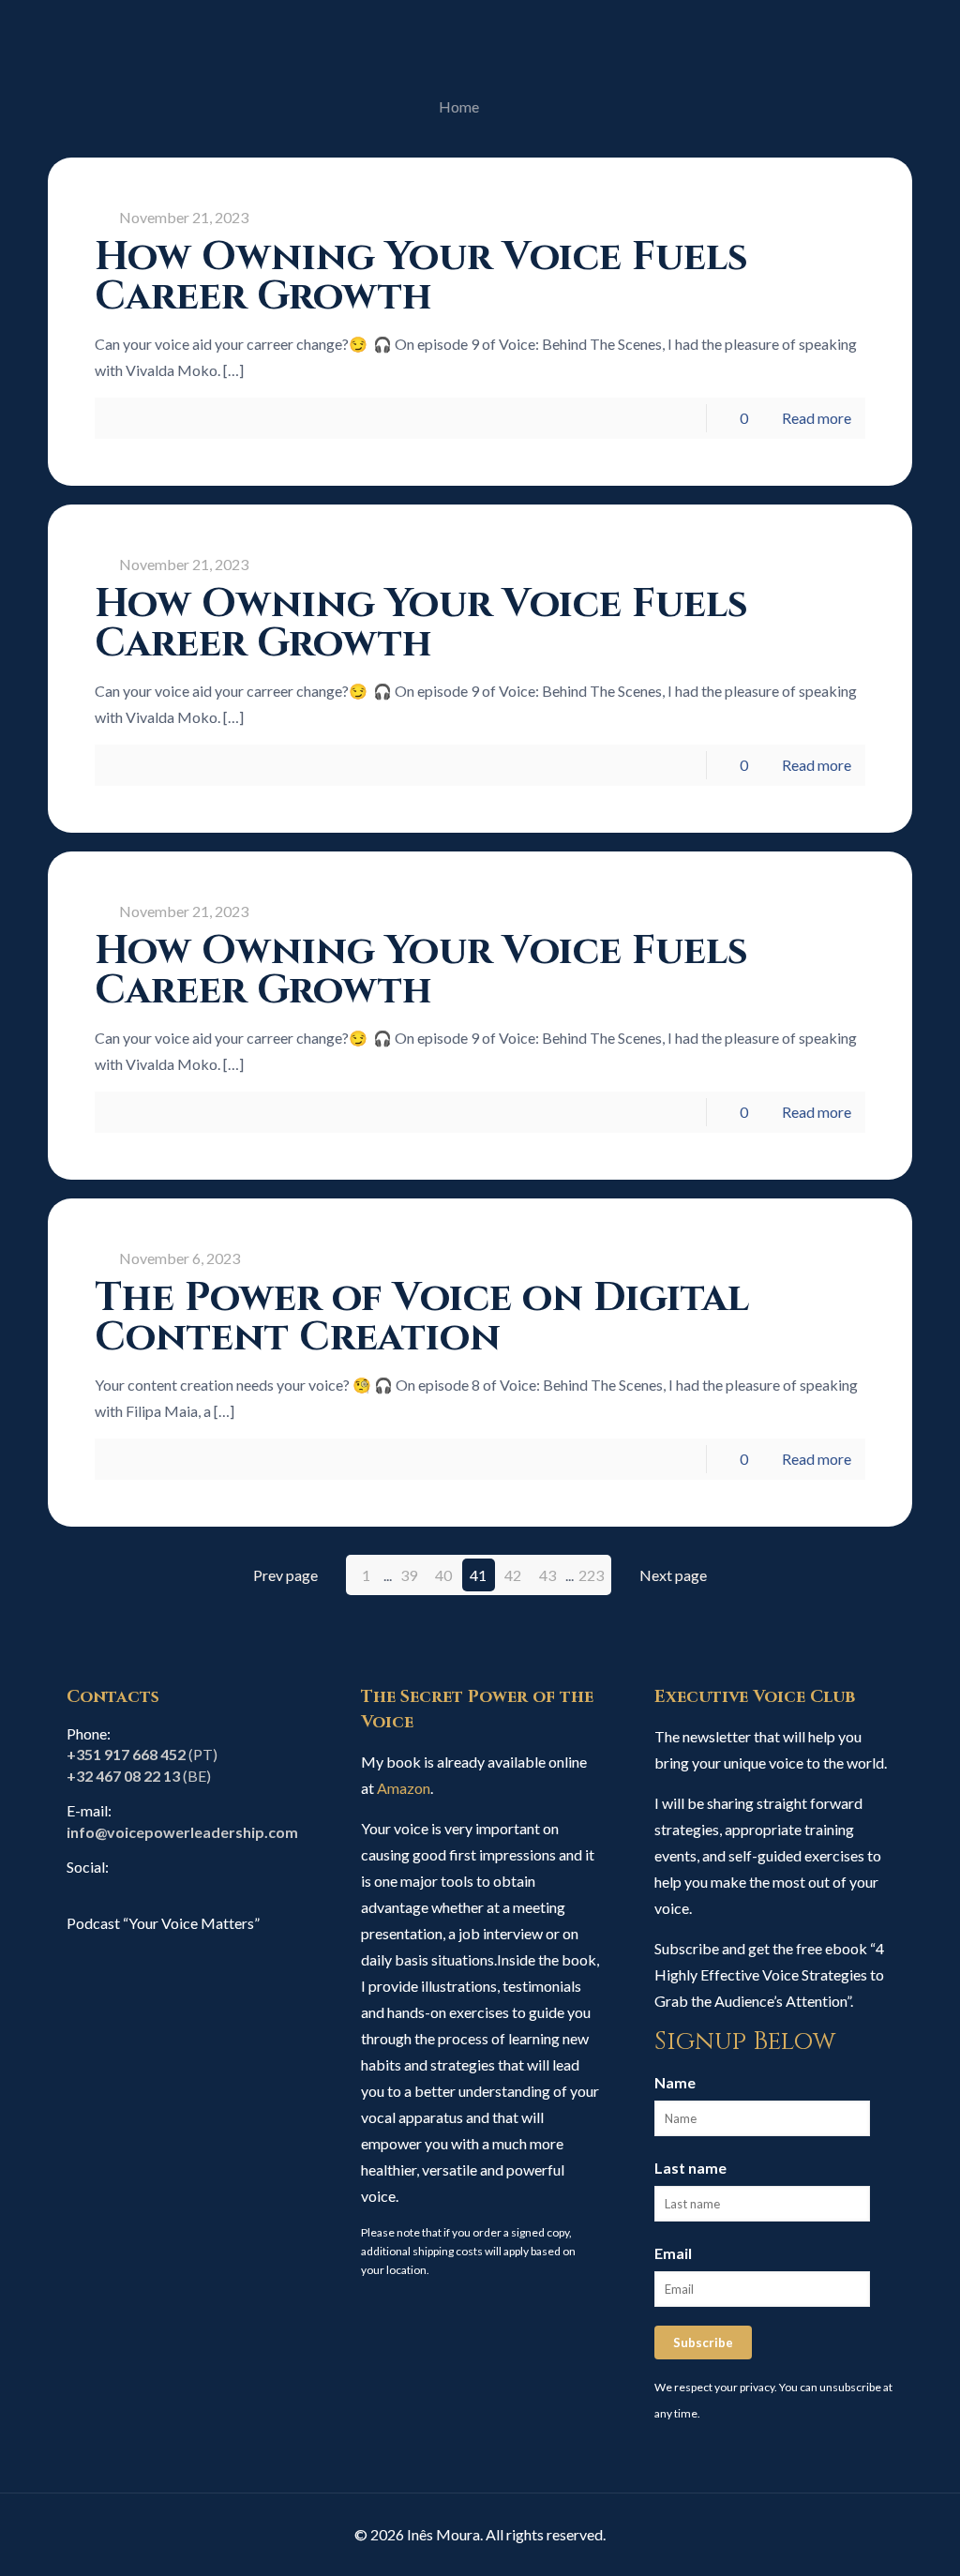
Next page (673, 1575)
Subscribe (703, 2343)
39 (409, 1575)
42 (513, 1575)
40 (443, 1575)
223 (591, 1575)
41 (478, 1575)
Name (675, 2082)
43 (547, 1575)
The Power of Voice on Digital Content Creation (422, 1318)
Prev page (285, 1575)
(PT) (142, 1754)
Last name (690, 2168)
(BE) (139, 1776)
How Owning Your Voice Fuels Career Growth (421, 277)
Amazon (404, 1788)
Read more (817, 418)
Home (459, 106)
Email (673, 2253)
